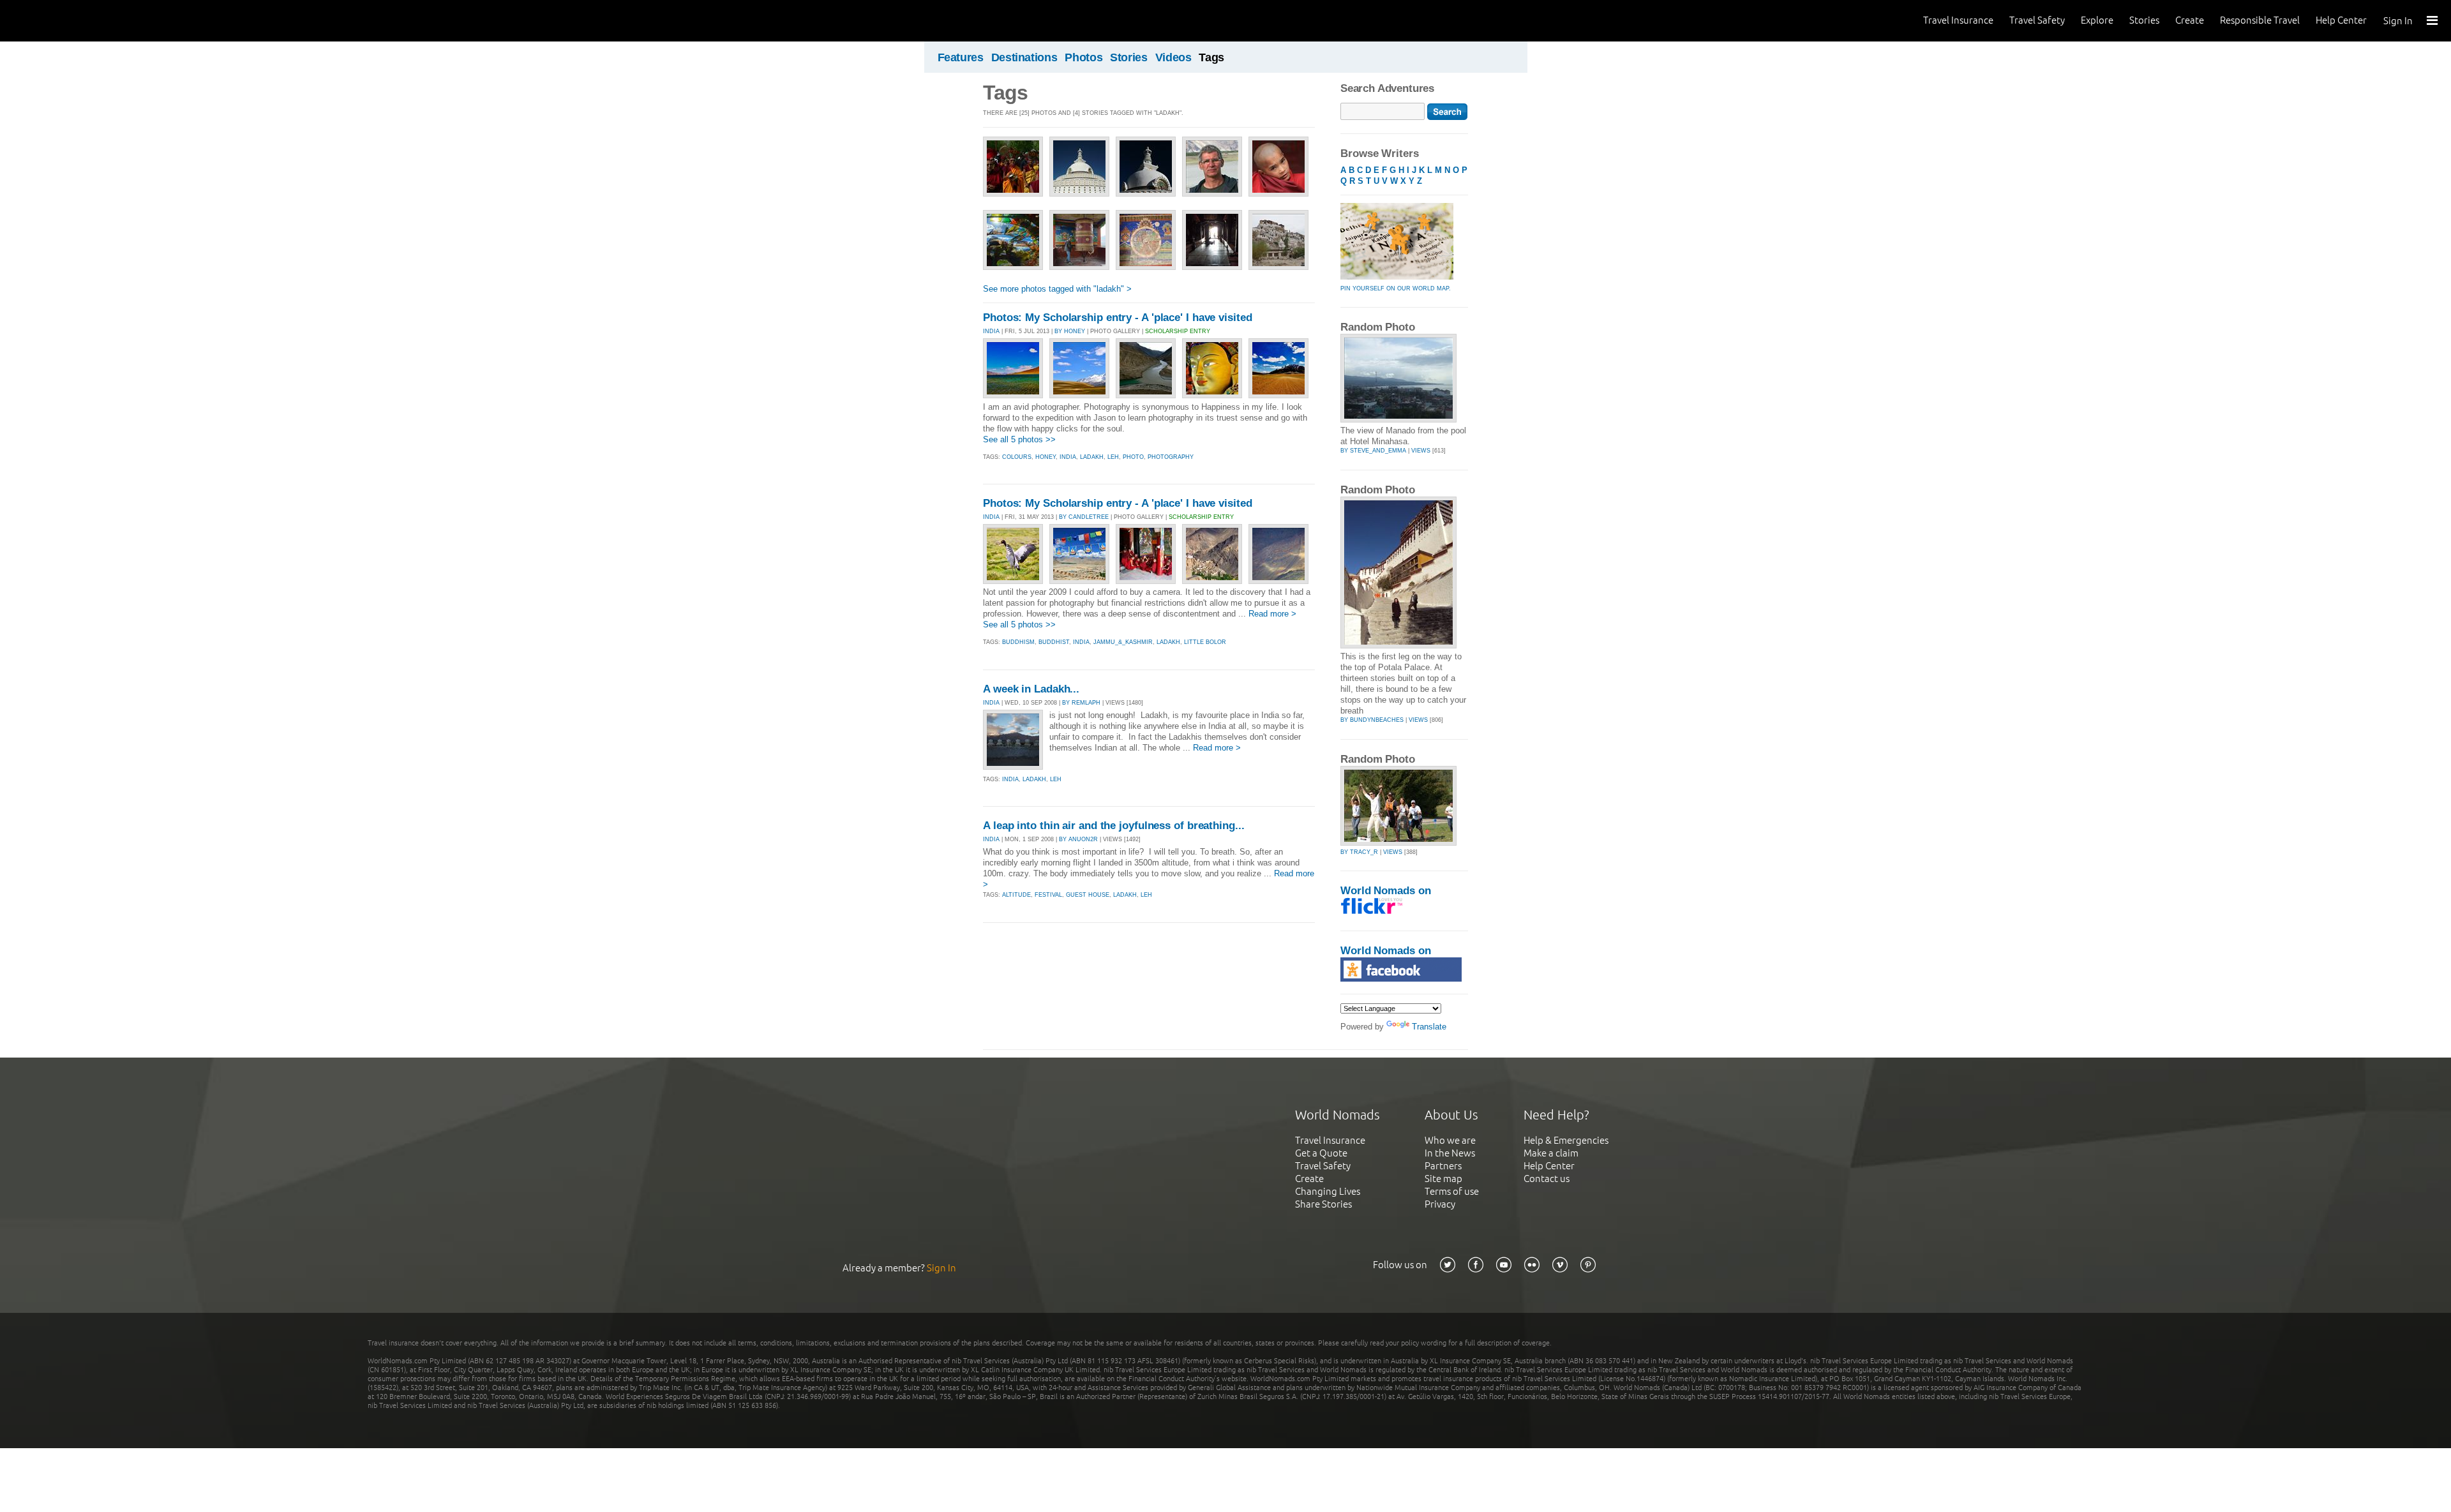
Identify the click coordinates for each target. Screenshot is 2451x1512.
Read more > (1272, 614)
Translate (1429, 1027)
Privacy (1440, 1204)
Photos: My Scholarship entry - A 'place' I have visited (1118, 318)
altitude (1016, 895)
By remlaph (1081, 703)
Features (961, 57)
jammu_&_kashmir (1123, 642)
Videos (1173, 57)
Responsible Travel (2260, 20)
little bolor (1205, 642)
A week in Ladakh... (1031, 689)
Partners (1443, 1166)
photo (1133, 457)
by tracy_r (1359, 852)
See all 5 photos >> (1019, 439)
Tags (1211, 57)
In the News (1450, 1153)
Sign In (2398, 21)
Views (1421, 451)
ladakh (1092, 457)
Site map (1443, 1179)
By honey (1070, 331)
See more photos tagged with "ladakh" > (1057, 289)
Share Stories (1323, 1204)
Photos (1083, 57)
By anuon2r (1078, 839)
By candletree (1084, 517)
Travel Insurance (1958, 20)
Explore (2097, 20)
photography (1171, 457)
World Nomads (67, 21)
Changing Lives (1328, 1191)
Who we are (1450, 1140)
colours (1017, 457)
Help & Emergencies (1566, 1140)
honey (1046, 457)
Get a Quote (1321, 1153)
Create (2190, 20)
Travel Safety (2037, 20)
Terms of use (1452, 1191)
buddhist (1054, 642)
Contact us (1547, 1179)
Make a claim (1551, 1153)
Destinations (1024, 57)
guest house (1088, 895)
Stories (2144, 20)
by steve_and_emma (1373, 451)
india (1068, 457)
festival (1048, 895)
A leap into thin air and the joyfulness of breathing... (1114, 826)
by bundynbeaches (1372, 720)
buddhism (1018, 642)
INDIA (991, 331)
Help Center (2341, 20)
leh (1113, 457)
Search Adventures (1387, 88)
